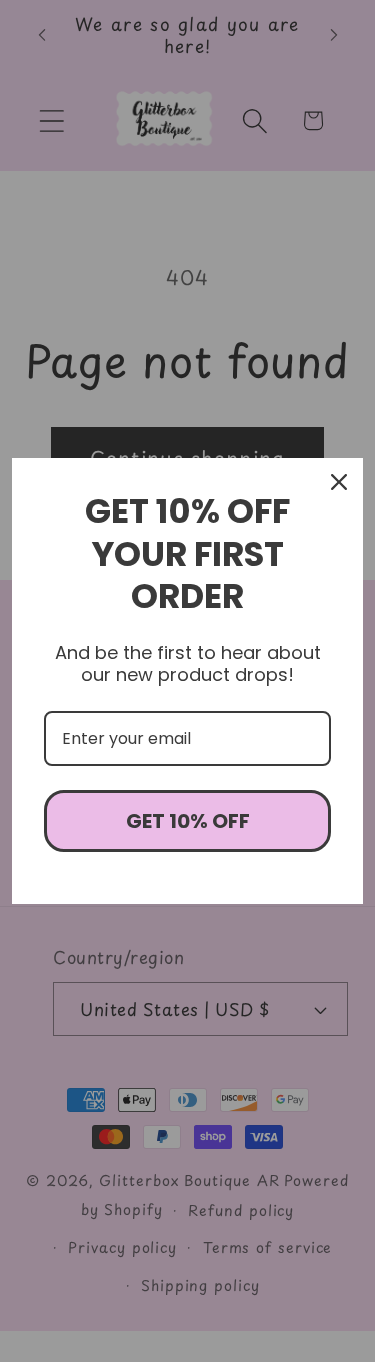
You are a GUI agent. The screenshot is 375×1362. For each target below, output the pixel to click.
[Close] (339, 482)
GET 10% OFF (188, 821)
